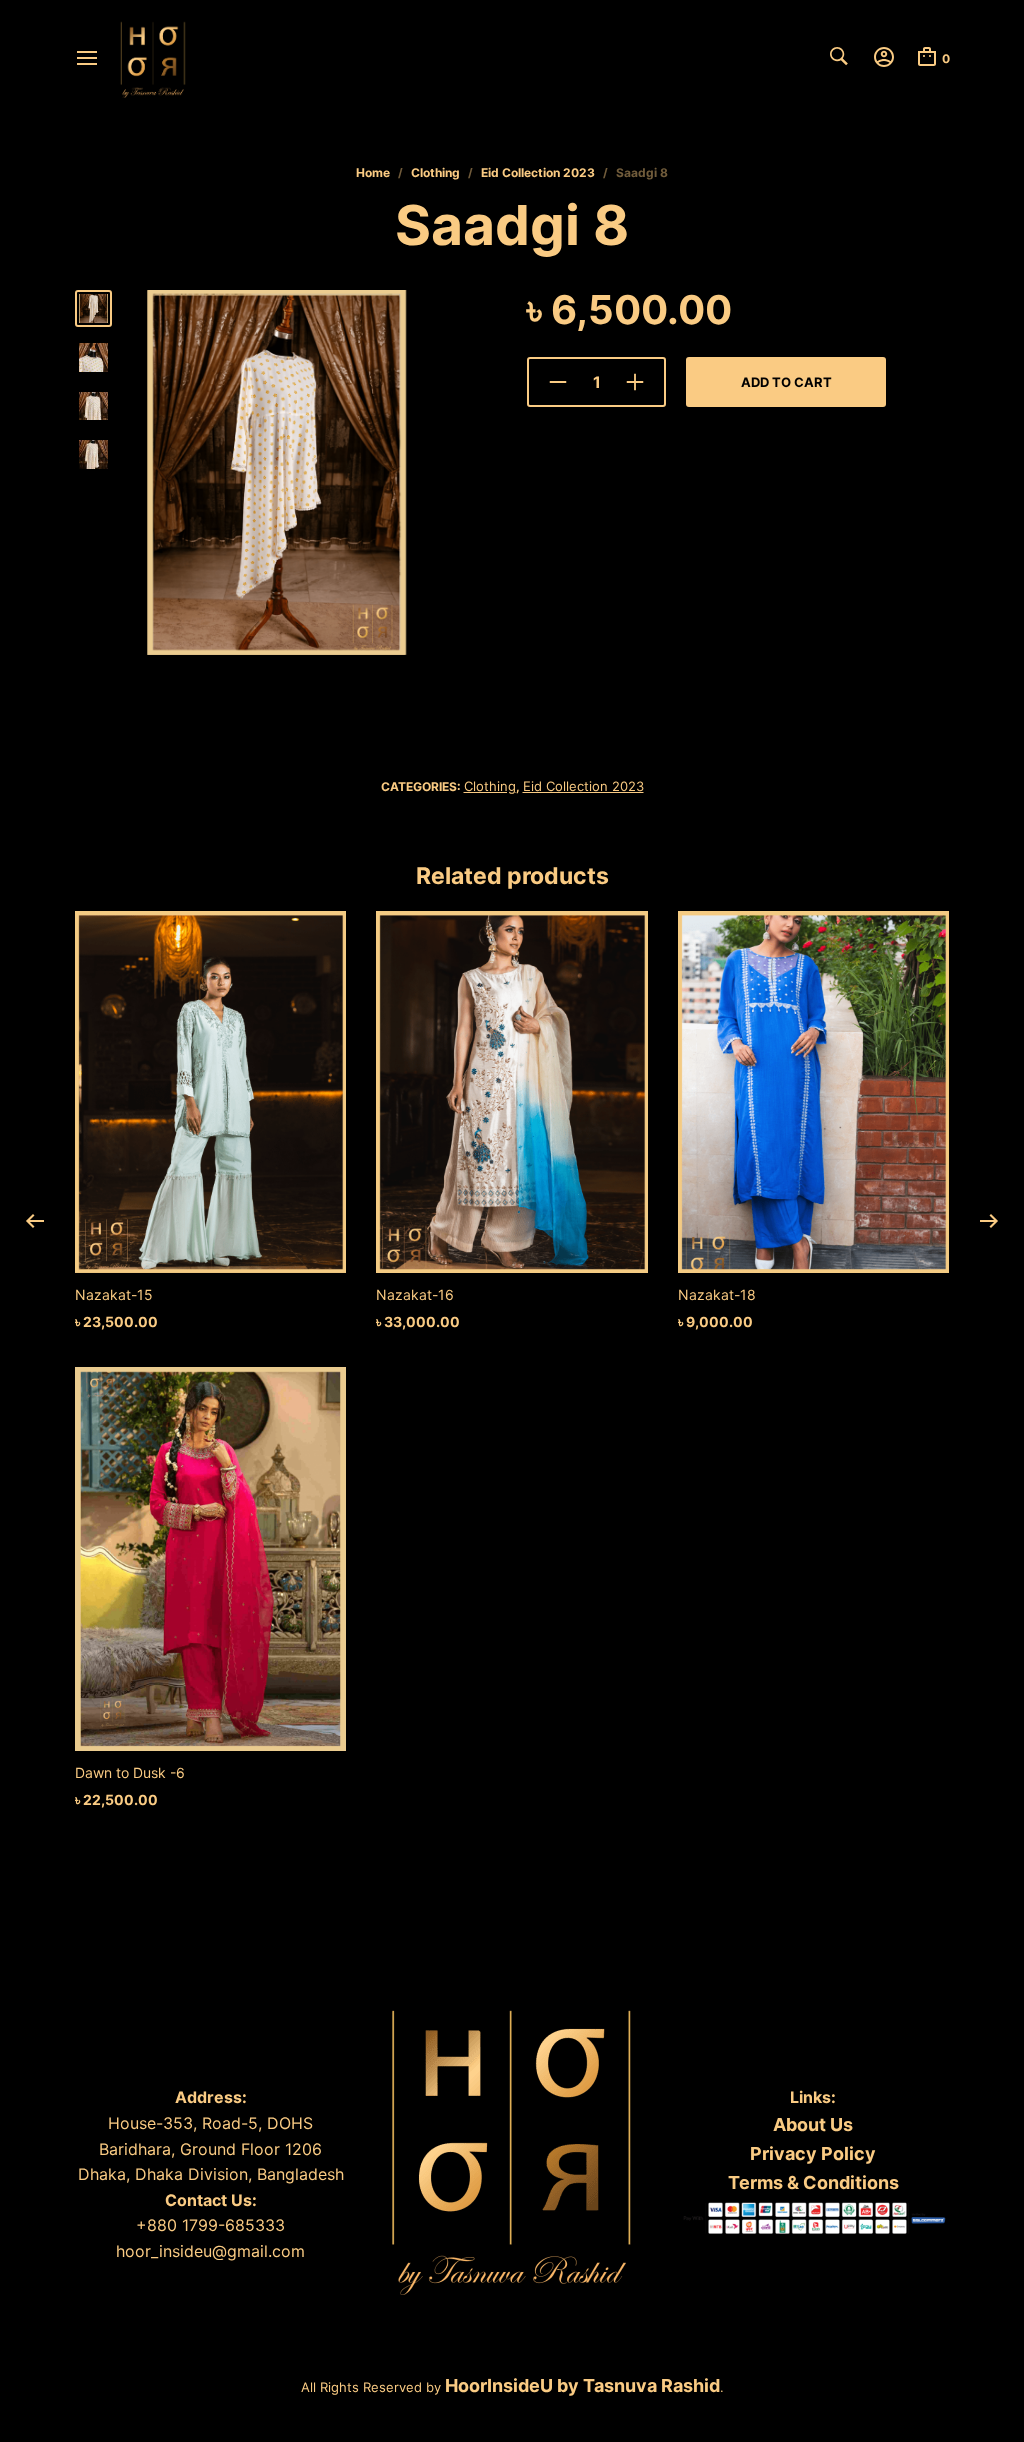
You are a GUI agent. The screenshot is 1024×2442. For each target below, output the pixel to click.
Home (373, 172)
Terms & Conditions (813, 2182)
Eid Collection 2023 (538, 172)
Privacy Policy (813, 2153)
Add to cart (786, 382)
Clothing (435, 172)
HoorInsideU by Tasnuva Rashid (580, 2385)
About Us (813, 2124)
